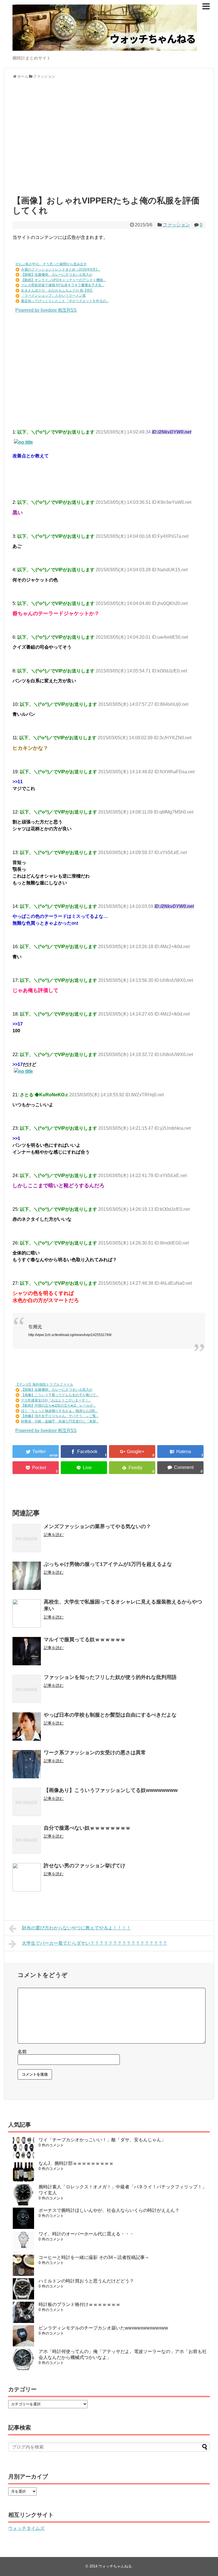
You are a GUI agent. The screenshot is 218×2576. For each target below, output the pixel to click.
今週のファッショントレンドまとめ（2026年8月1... (61, 269)
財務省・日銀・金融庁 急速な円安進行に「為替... (60, 1421)
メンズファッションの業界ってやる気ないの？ (97, 1526)
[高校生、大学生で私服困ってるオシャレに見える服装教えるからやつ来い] (27, 1613)
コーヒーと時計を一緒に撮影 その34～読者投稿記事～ (94, 2257)
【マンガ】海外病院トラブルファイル (44, 1384)
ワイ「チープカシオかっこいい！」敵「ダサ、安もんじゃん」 (102, 2140)
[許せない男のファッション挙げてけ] (27, 1877)
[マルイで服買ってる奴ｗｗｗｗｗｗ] (27, 1651)
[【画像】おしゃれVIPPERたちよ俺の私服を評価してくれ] (180, 1451)
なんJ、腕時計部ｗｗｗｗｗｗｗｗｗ (76, 2163)
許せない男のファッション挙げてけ (85, 1866)
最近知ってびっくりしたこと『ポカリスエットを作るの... (65, 301)
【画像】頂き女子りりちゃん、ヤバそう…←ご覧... (60, 1416)
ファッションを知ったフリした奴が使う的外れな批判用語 (110, 1677)
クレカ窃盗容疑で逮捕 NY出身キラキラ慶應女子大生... (63, 285)
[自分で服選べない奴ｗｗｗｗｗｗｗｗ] (27, 1840)
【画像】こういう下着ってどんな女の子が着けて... (60, 1395)
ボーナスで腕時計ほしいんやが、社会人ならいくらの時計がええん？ (109, 2210)
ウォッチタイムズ (26, 2528)
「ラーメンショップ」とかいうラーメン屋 (53, 296)
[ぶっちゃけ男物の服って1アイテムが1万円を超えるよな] (27, 1576)
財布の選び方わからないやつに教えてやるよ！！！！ (76, 1928)
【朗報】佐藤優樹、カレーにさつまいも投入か (57, 275)
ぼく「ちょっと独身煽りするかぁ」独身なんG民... (59, 1411)
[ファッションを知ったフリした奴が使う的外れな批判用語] (27, 1689)
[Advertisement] (109, 140)
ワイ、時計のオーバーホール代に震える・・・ (86, 2234)
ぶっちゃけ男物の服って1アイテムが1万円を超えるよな (108, 1564)
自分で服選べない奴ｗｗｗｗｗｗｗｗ (87, 1828)
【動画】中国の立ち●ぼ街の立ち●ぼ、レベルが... (58, 1405)
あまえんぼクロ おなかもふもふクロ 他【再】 (57, 290)
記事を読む (54, 1535)
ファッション (176, 225)
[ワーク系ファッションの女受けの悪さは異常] (27, 1764)
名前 (22, 2052)
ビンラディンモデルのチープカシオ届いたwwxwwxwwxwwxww (103, 2328)
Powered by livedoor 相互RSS (46, 310)
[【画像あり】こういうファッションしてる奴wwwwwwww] (27, 1802)
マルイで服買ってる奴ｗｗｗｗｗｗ (85, 1640)
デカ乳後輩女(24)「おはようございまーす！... (56, 1400)
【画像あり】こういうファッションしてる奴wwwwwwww (111, 1790)
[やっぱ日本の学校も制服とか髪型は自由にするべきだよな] (27, 1726)
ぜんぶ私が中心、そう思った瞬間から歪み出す (51, 264)
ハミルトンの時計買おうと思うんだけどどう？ (86, 2281)
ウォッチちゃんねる (115, 2566)
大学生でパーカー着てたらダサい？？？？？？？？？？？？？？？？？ (95, 1943)
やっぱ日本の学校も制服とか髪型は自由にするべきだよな (110, 1715)
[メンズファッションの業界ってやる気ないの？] (27, 1538)
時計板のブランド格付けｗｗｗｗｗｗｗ (79, 2304)
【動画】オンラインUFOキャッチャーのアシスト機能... (63, 280)
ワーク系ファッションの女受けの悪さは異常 (95, 1753)
